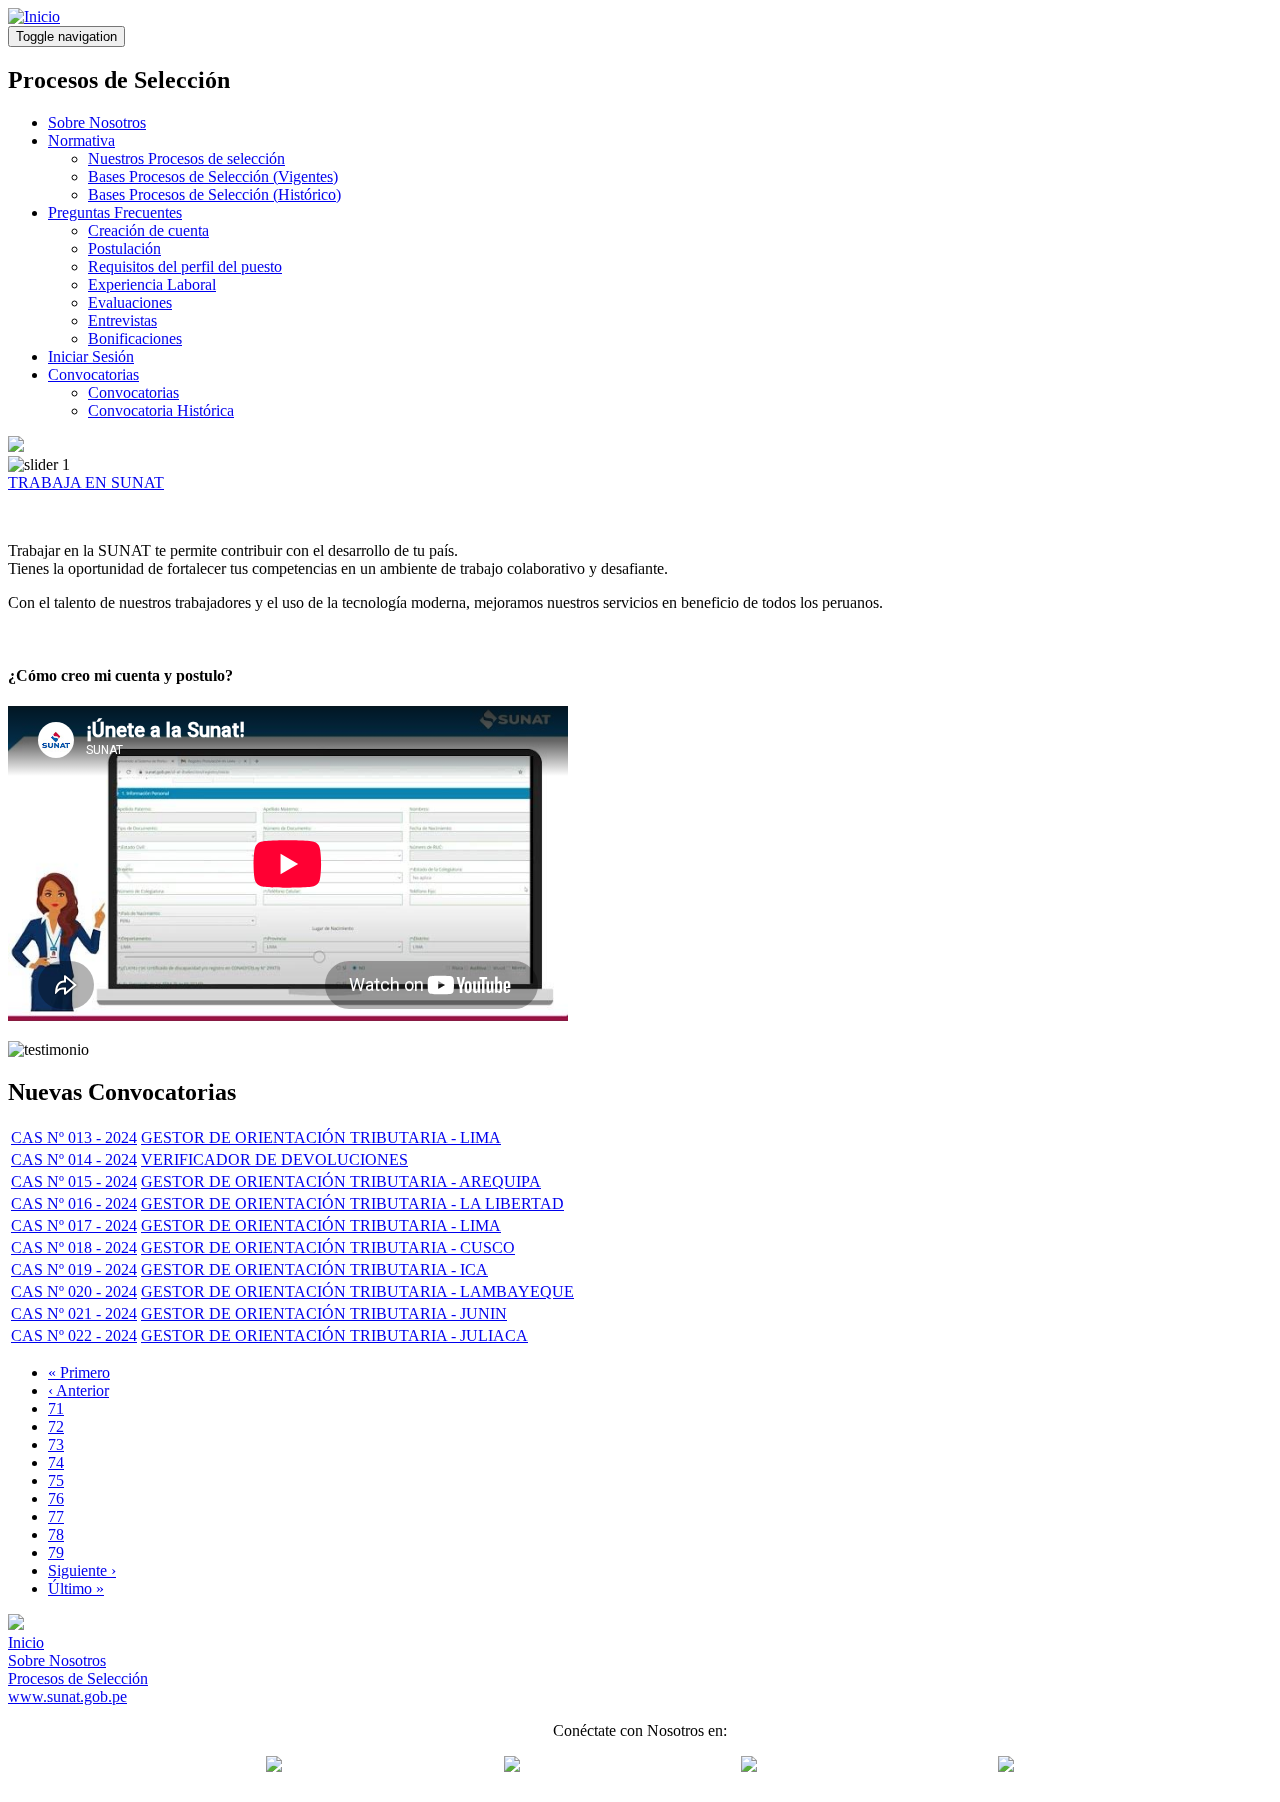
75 (56, 1480)
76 (56, 1498)
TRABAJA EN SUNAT (86, 482)
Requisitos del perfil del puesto (185, 266)
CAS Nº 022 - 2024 (74, 1335)
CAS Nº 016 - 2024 (74, 1203)
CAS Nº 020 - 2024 (74, 1291)
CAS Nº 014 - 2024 (74, 1159)
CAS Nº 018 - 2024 (74, 1247)
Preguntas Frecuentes (115, 212)
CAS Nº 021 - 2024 (74, 1313)
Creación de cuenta (148, 230)
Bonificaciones (135, 338)
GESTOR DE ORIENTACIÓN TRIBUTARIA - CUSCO (328, 1247)
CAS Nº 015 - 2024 (74, 1181)
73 (56, 1444)
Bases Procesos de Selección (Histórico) (214, 194)
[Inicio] (34, 16)
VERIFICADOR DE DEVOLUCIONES (274, 1159)
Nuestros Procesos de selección (186, 158)
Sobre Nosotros (97, 122)
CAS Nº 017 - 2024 (74, 1225)
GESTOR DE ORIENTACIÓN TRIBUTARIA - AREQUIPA (341, 1181)
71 (56, 1408)
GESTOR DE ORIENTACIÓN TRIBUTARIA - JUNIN (324, 1313)
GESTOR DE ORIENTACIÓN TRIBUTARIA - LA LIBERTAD (352, 1203)
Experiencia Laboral (152, 284)
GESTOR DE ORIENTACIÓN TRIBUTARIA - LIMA (321, 1137)
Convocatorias (93, 374)
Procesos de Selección (78, 1678)
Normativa (81, 140)
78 (56, 1534)
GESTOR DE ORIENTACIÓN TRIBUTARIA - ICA (314, 1269)
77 (56, 1516)
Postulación (124, 248)
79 (56, 1552)
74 (56, 1462)
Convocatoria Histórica (161, 410)
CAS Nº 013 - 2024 (74, 1137)
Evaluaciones (130, 302)
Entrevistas (122, 320)
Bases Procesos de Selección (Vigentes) (213, 176)
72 (56, 1426)
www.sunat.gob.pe (67, 1696)
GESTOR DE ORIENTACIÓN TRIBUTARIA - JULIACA (334, 1335)
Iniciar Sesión (91, 356)
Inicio (26, 1642)
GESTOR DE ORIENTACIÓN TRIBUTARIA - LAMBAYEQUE (357, 1291)
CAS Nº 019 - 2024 (74, 1269)
